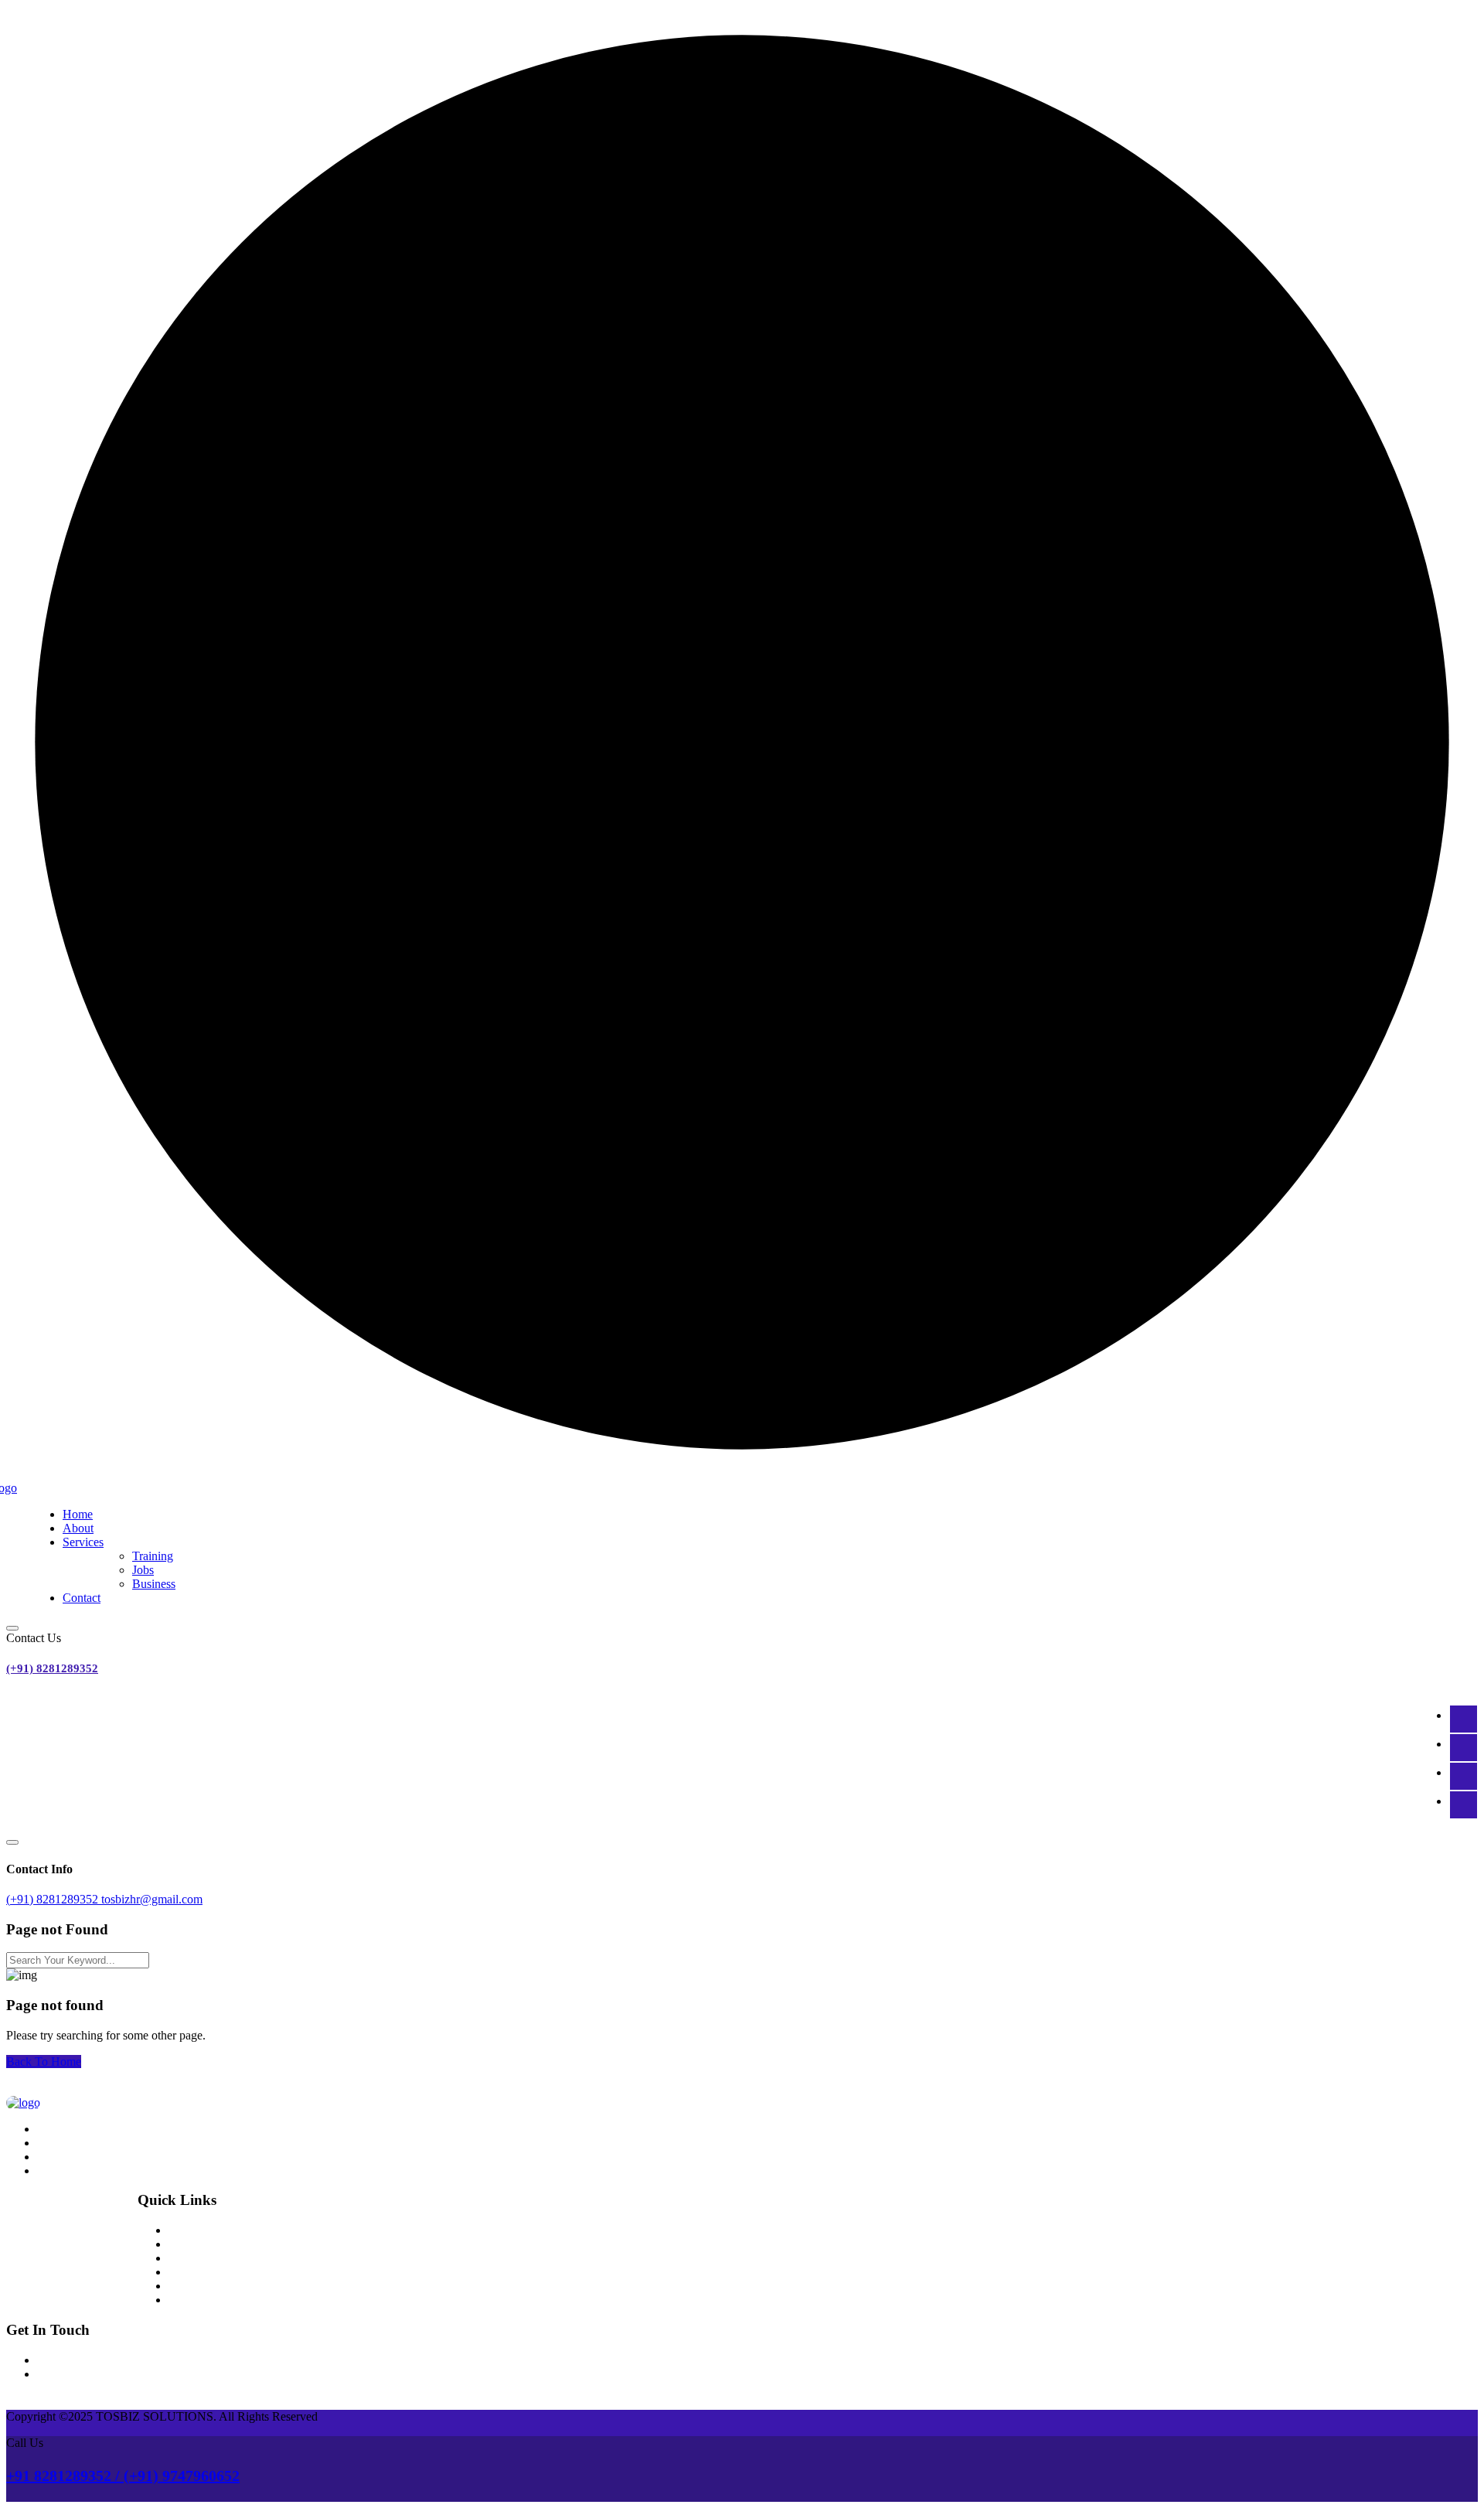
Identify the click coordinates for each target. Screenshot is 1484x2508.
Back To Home (44, 2062)
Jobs (143, 1570)
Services (83, 1542)
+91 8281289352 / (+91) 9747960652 (123, 2476)
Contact (82, 1598)
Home (78, 1514)
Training (153, 1556)
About (78, 1528)
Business (154, 1584)
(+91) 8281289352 (52, 1668)
